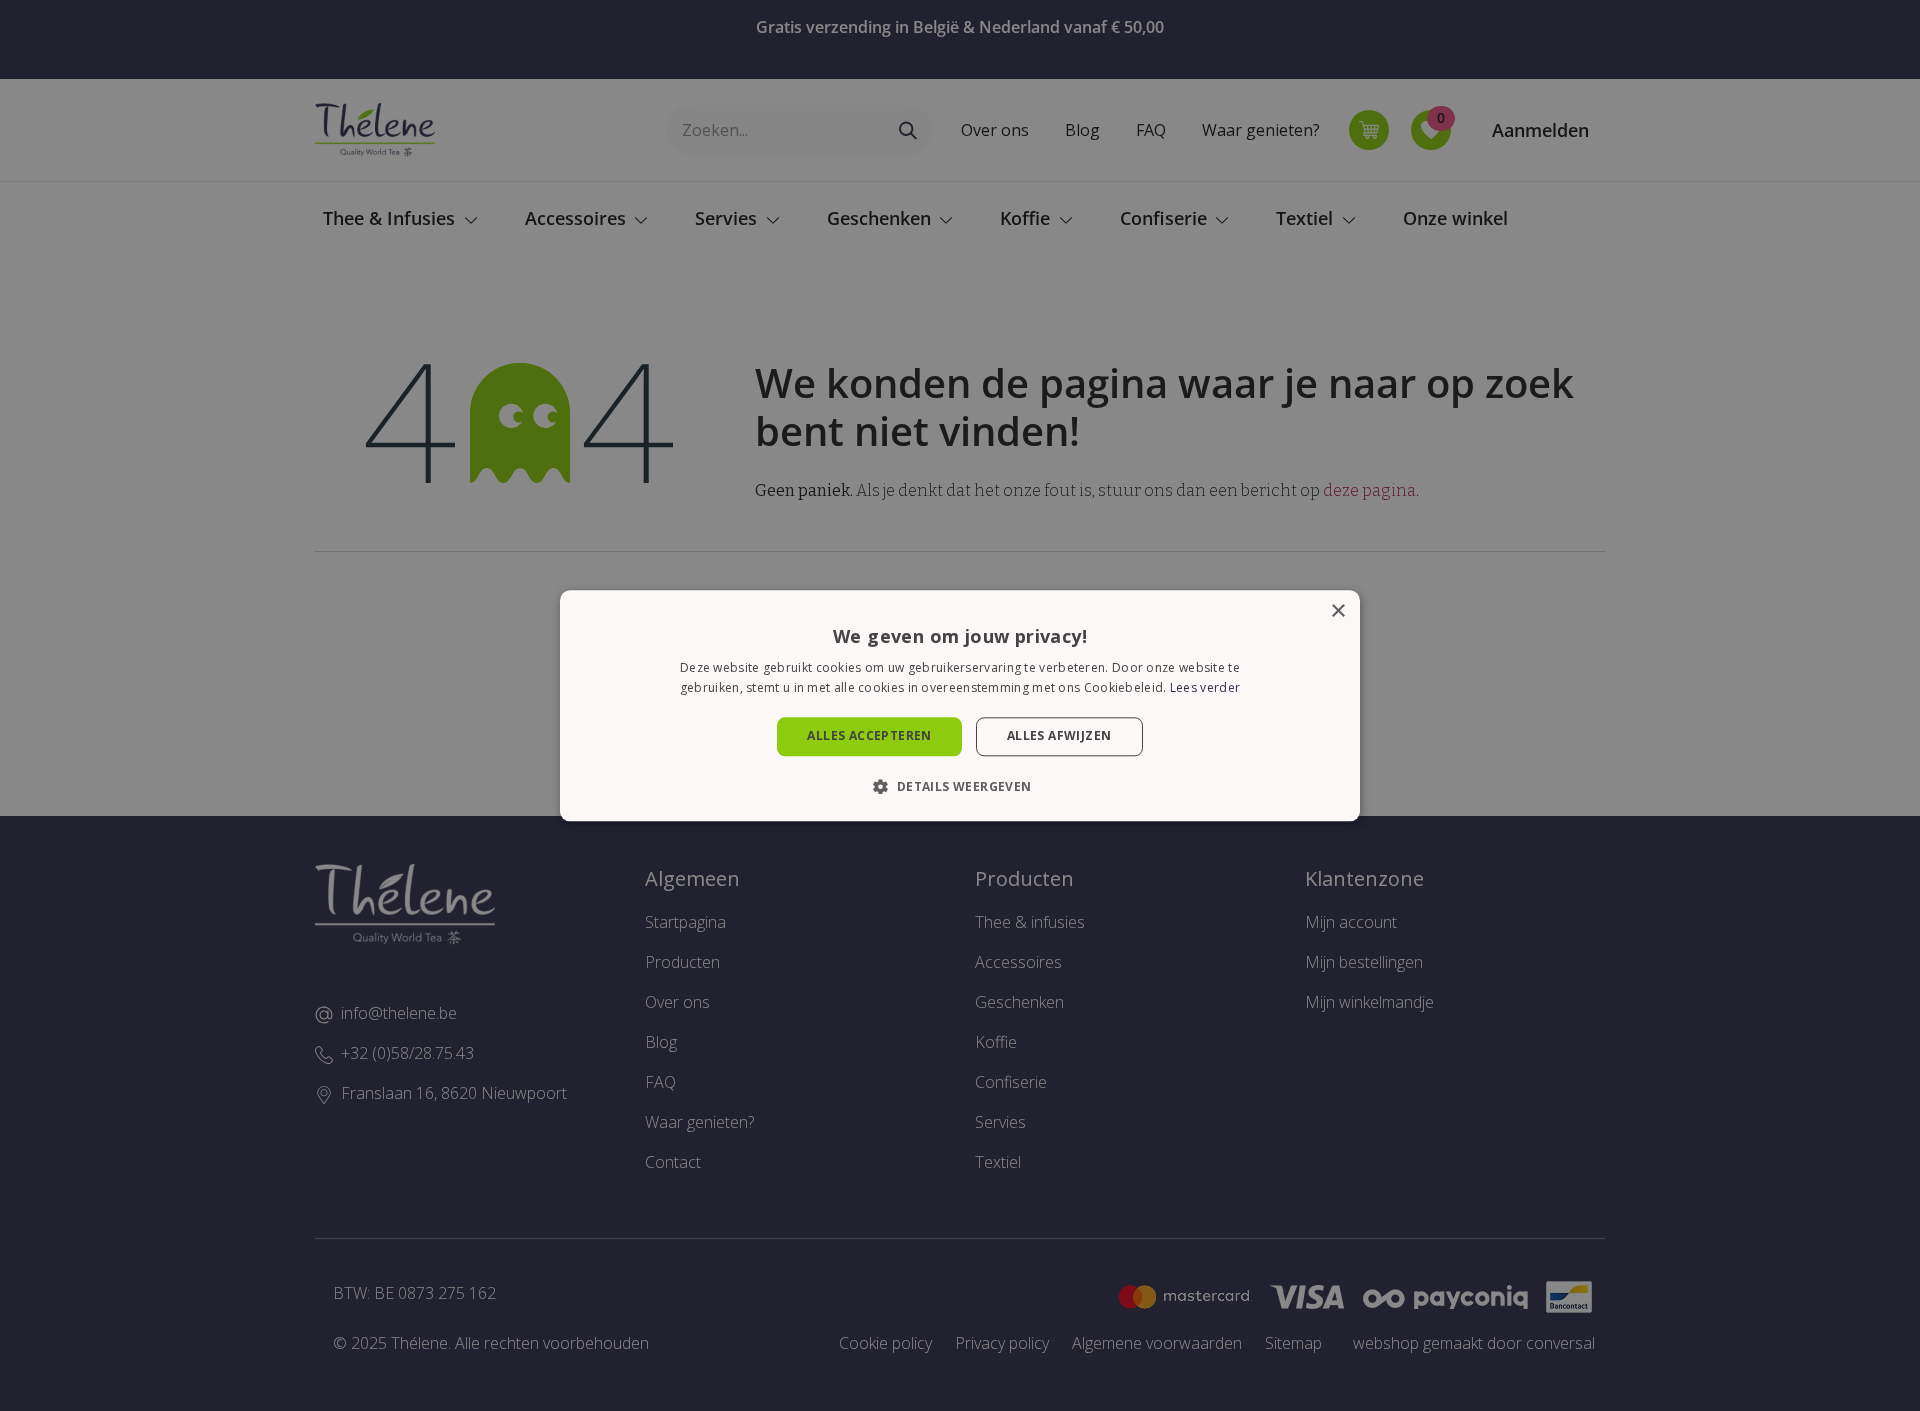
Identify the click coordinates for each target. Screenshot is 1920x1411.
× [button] (1337, 611)
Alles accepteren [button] (869, 736)
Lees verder (1205, 687)
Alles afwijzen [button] (1059, 736)
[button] (959, 786)
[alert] (960, 705)
